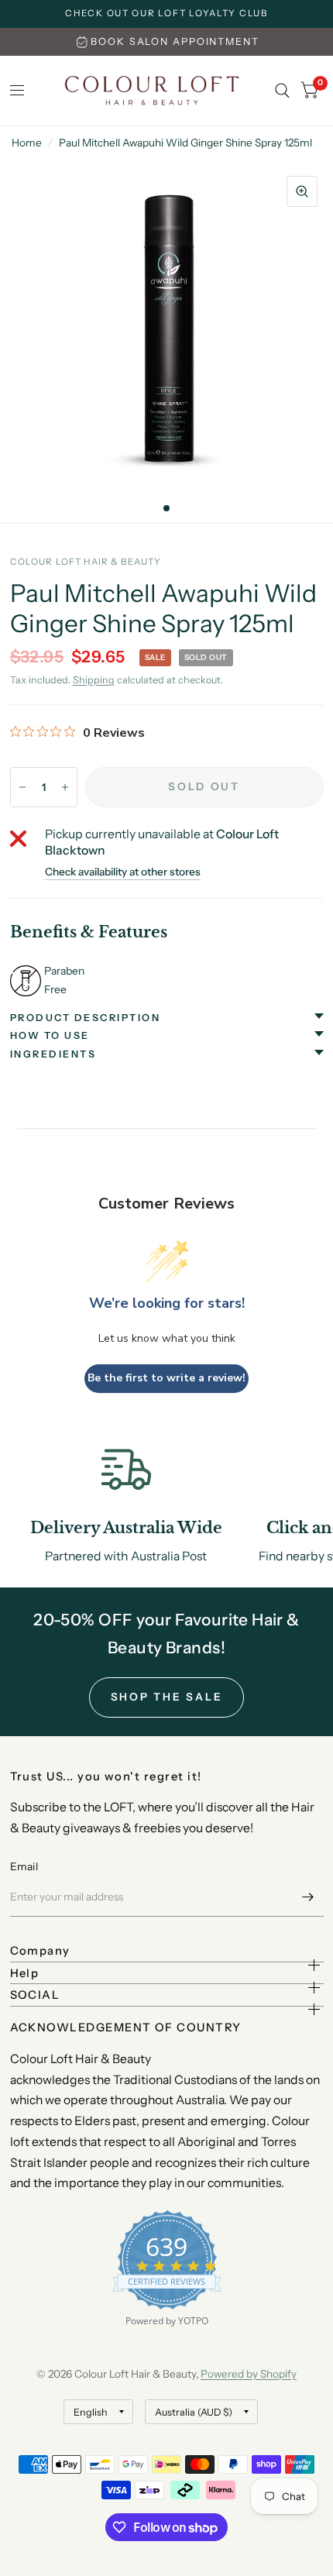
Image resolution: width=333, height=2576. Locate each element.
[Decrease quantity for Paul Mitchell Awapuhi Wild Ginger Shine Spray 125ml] (22, 787)
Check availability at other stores (123, 872)
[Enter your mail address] (308, 1897)
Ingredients (53, 1054)
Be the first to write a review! (166, 1378)
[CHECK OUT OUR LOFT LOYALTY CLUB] (166, 14)
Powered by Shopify (249, 2374)
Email (24, 1866)
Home (27, 143)
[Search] (282, 91)
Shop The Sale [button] (167, 1697)
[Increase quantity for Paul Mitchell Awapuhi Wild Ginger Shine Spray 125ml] (65, 787)
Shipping (94, 680)
